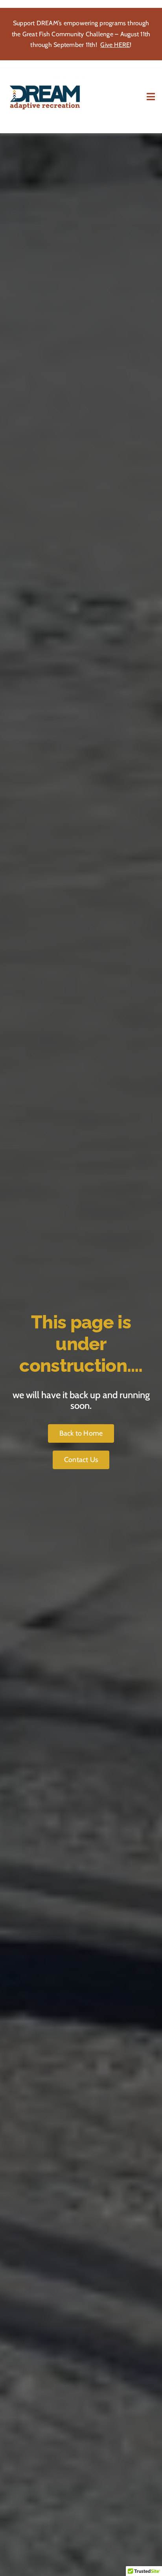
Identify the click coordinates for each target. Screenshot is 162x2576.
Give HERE (115, 45)
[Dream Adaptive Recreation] (46, 79)
